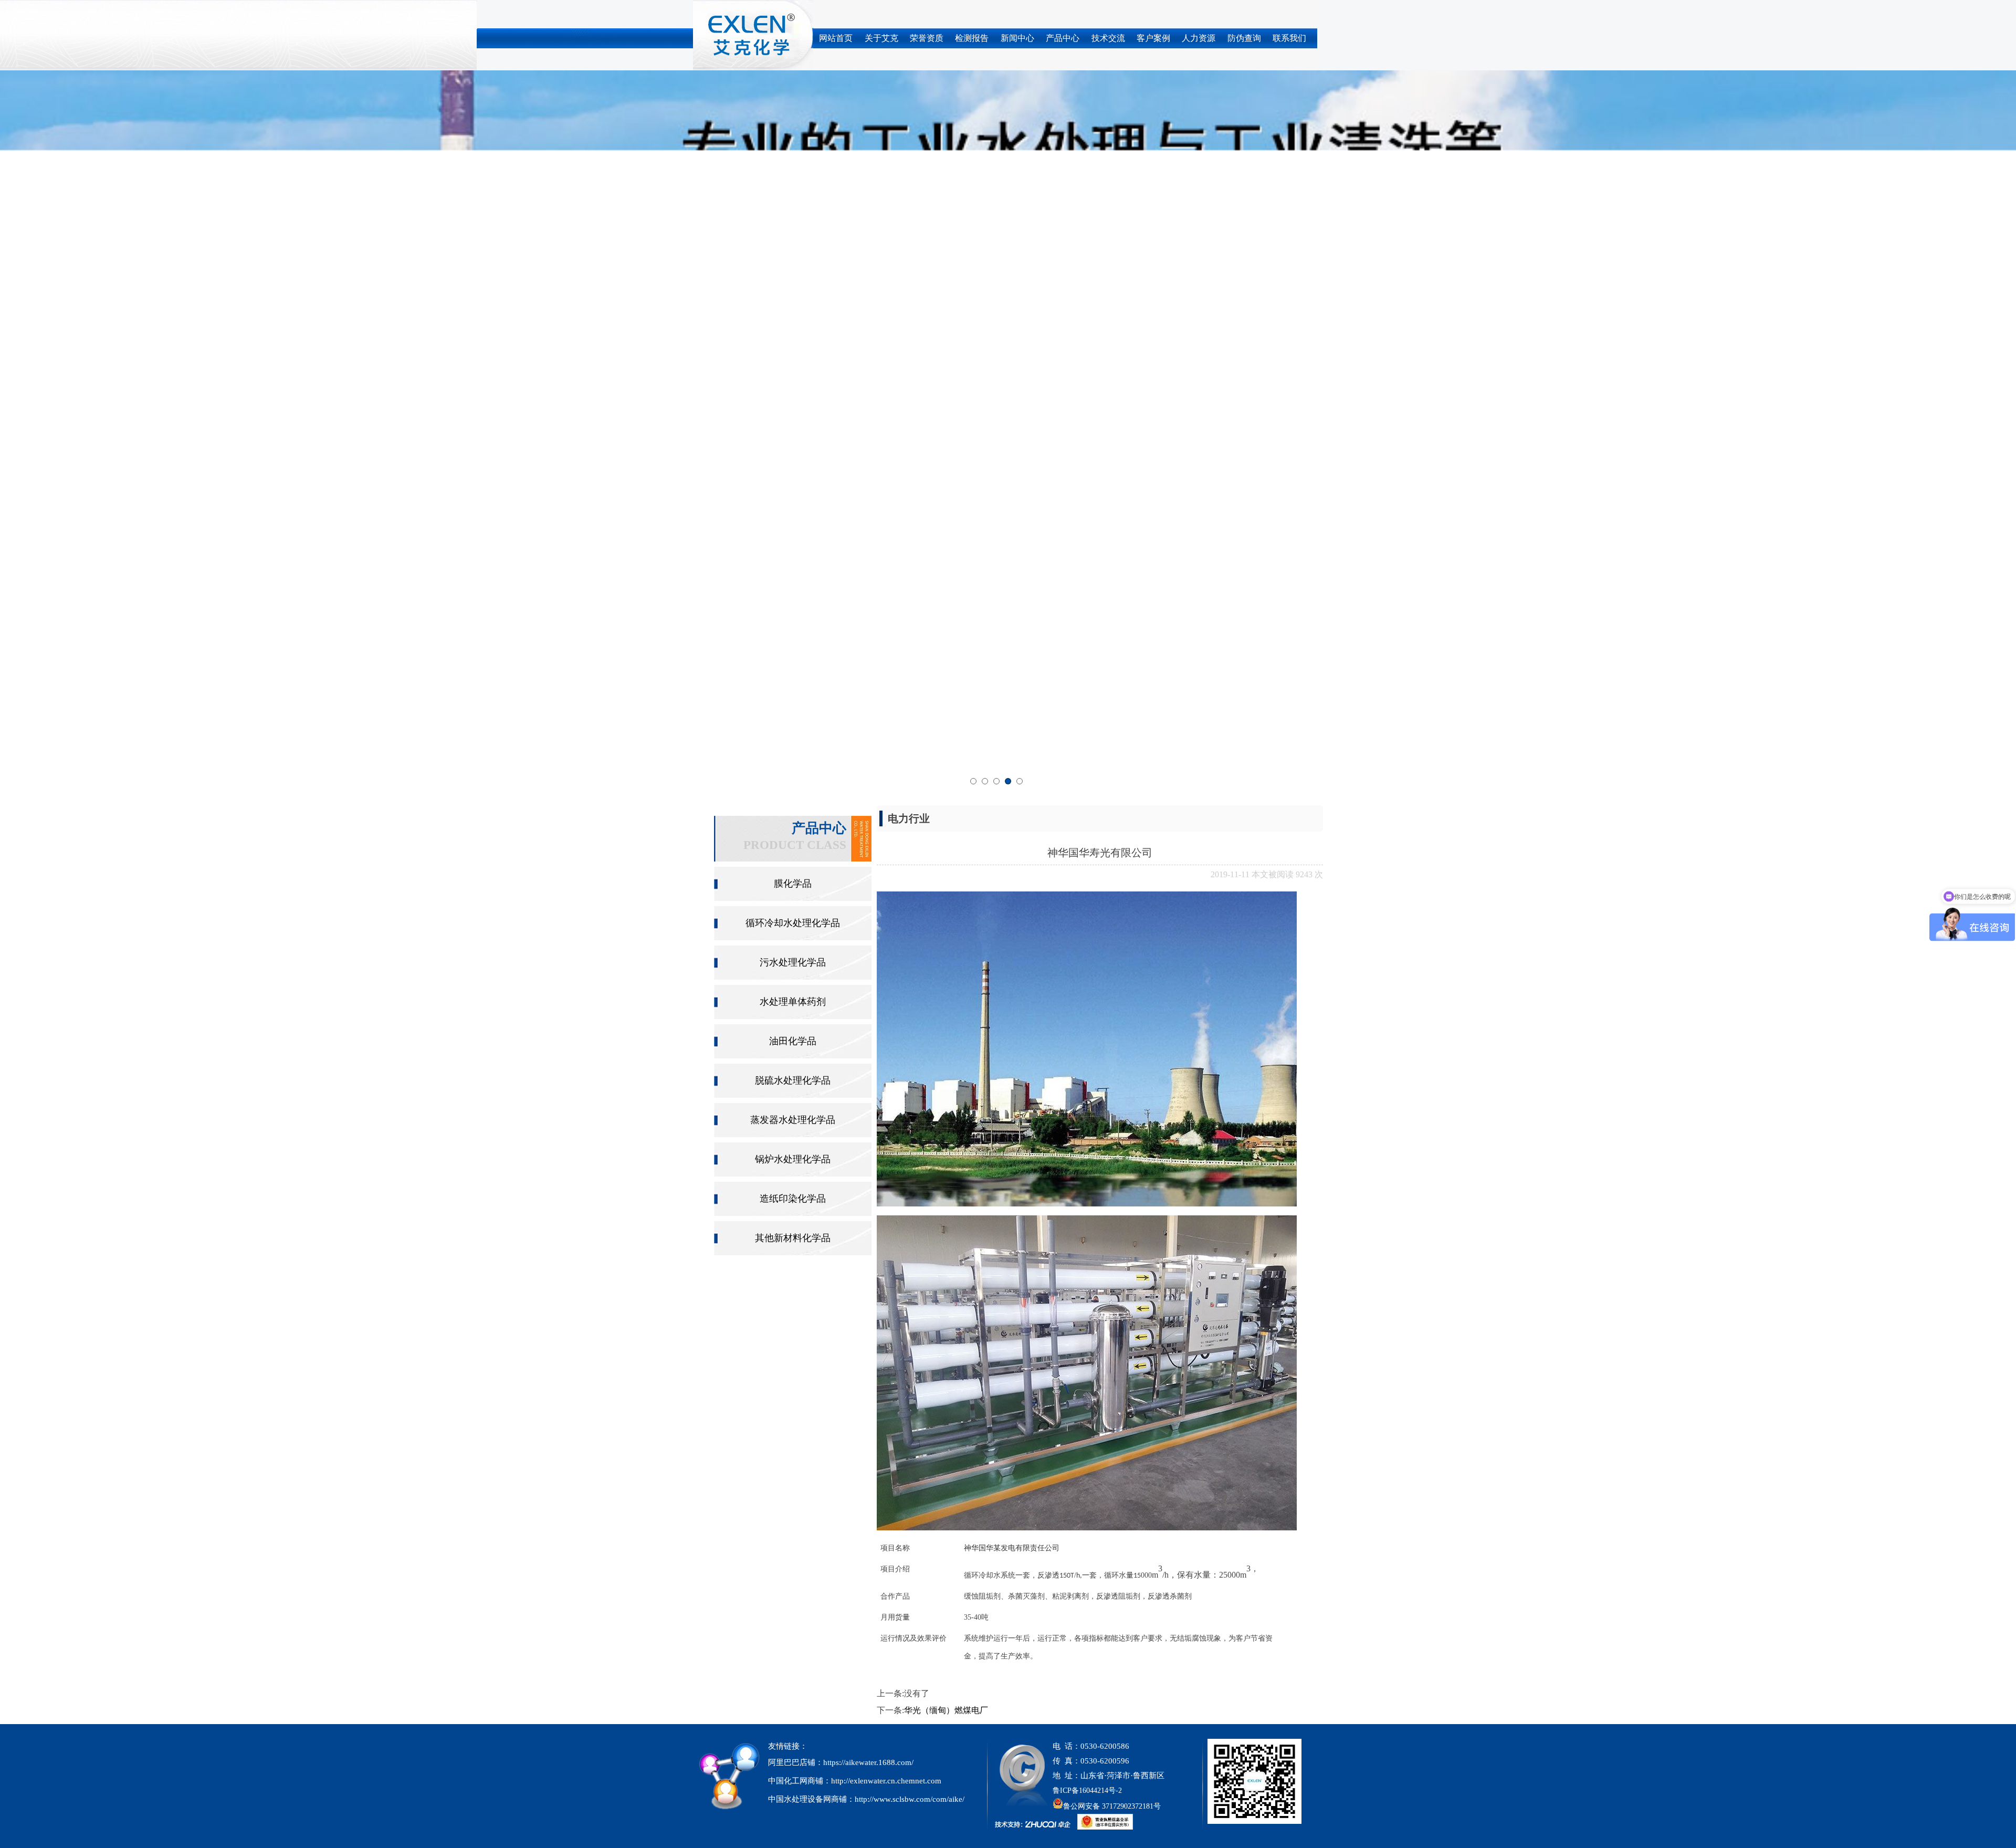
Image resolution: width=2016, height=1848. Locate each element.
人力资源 (1199, 38)
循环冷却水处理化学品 (793, 198)
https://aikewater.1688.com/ (868, 1038)
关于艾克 (881, 38)
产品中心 (1063, 38)
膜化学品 (793, 159)
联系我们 (1289, 38)
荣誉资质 (927, 38)
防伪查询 (1244, 38)
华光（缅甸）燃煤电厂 (946, 986)
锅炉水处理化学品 (793, 435)
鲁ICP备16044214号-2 (1087, 1066)
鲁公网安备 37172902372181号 (1112, 1082)
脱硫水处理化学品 (793, 356)
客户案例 (1153, 38)
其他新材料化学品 (793, 513)
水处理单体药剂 (793, 277)
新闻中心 (1017, 38)
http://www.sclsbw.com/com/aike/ (910, 1075)
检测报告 (972, 38)
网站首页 (836, 38)
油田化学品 (793, 317)
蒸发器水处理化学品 (793, 395)
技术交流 (1108, 38)
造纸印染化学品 (793, 474)
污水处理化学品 (793, 238)
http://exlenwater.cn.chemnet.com (886, 1056)
